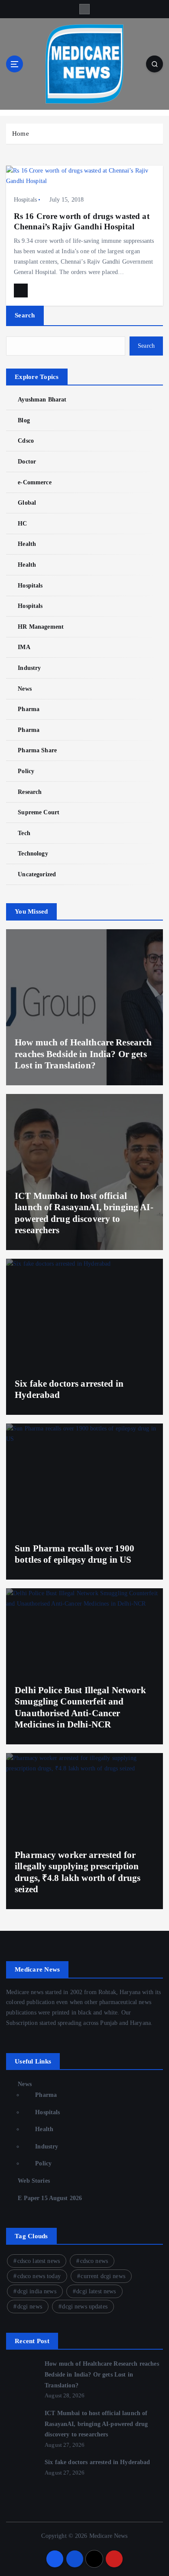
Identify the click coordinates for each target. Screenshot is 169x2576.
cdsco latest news (39, 2261)
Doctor (27, 461)
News (25, 689)
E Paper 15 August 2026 (50, 2198)
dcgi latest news (96, 2291)
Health (27, 544)
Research (30, 792)
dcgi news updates (84, 2307)
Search (25, 315)
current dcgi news (103, 2276)
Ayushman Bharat (42, 399)
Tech (24, 833)
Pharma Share (37, 750)
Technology (33, 853)
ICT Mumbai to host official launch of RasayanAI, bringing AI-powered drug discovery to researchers (96, 2424)
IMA (24, 647)
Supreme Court (39, 812)
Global (27, 503)
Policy (26, 771)
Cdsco (26, 441)
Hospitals (25, 200)
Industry (29, 668)
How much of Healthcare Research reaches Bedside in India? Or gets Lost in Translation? (83, 1054)
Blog (24, 420)
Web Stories (34, 2181)
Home (21, 134)
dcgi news (30, 2307)
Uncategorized (37, 874)
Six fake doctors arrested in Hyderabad (97, 2462)
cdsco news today (39, 2276)
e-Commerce (34, 482)
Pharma (29, 709)
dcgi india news (37, 2291)
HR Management (41, 627)
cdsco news (94, 2261)
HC (22, 523)
